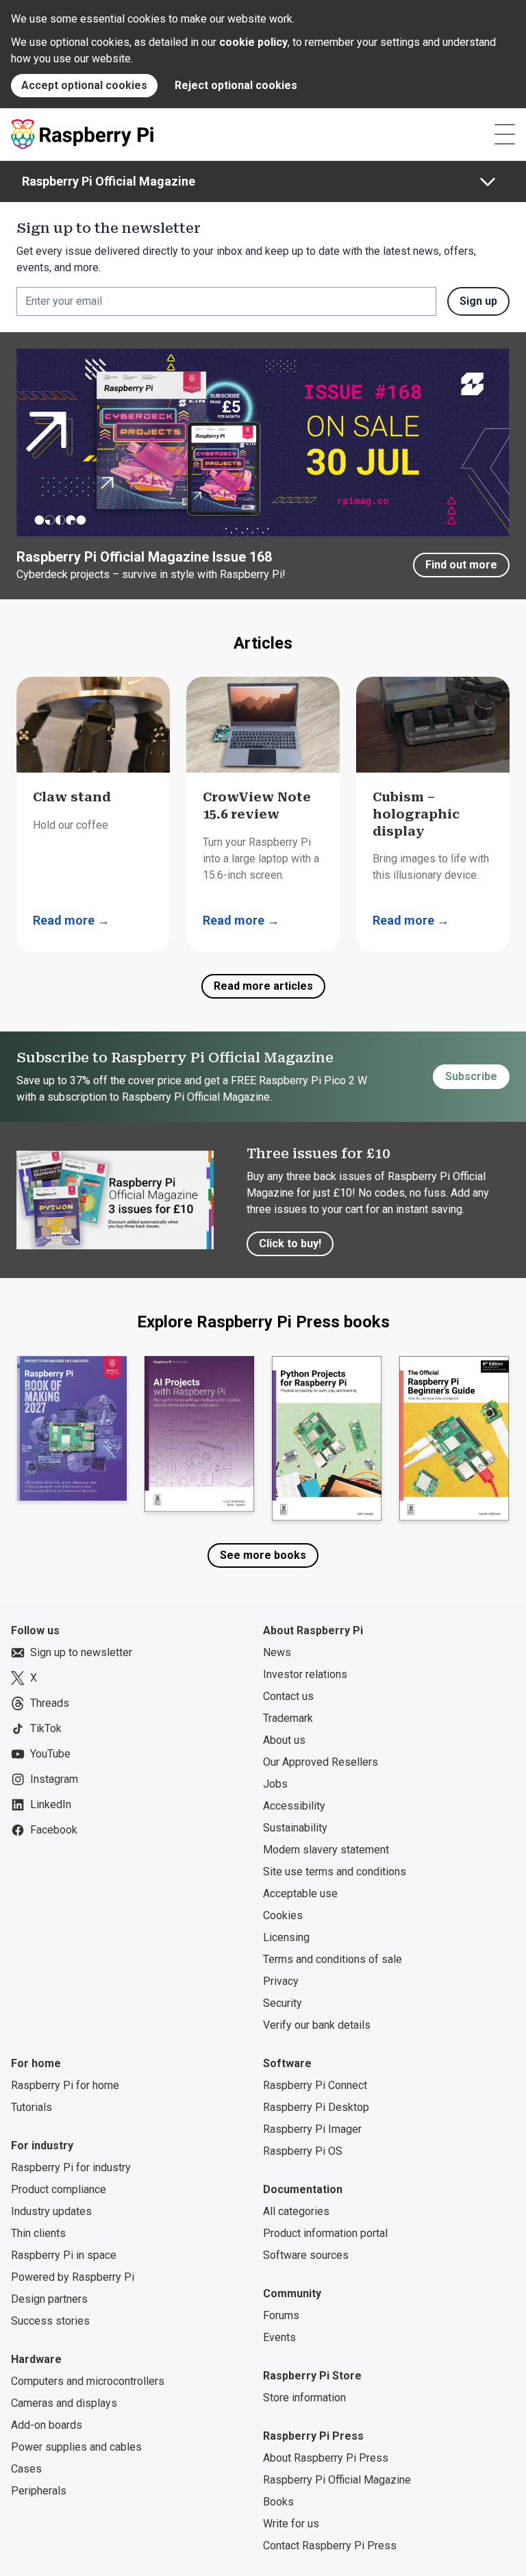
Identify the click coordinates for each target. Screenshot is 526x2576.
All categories (296, 2211)
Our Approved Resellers (321, 1762)
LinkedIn (51, 1804)
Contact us (288, 1696)
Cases (26, 2469)
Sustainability (295, 1828)
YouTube (50, 1754)
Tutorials (32, 2107)
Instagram (54, 1779)
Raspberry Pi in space (64, 2255)
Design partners (49, 2299)
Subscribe (471, 1076)
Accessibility (294, 1806)
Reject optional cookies (236, 85)
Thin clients (38, 2233)
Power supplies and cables (76, 2447)
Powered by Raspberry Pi (73, 2277)
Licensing (286, 1937)
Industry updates (51, 2211)
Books (278, 2502)
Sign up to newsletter (81, 1652)
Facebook (54, 1830)
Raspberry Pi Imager (312, 2129)
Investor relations (305, 1674)
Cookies (283, 1915)
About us (284, 1740)
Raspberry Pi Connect (315, 2085)
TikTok (46, 1728)
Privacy (281, 1981)
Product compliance (59, 2189)
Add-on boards (47, 2425)
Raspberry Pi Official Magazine (109, 181)
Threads (50, 1703)
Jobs (275, 1784)
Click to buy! (290, 1243)
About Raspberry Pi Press (326, 2458)
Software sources (306, 2255)
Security (283, 2003)
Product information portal (325, 2233)
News (277, 1652)
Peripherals (39, 2491)
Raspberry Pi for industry (71, 2167)
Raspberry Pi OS (303, 2151)
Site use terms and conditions (335, 1872)
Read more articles (263, 986)
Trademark (288, 1718)
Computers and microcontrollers (88, 2381)
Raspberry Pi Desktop (316, 2107)
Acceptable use (300, 1893)
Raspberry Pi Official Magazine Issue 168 (144, 557)
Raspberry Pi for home (65, 2085)
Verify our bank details (317, 2025)
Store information (304, 2398)
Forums (281, 2315)
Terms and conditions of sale (333, 1959)
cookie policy (253, 42)
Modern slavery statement (326, 1850)
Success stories (50, 2321)
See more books (263, 1555)
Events (279, 2337)
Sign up (478, 301)
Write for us (291, 2524)
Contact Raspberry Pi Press (330, 2546)
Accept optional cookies (84, 85)
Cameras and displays (64, 2403)
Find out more (461, 565)
